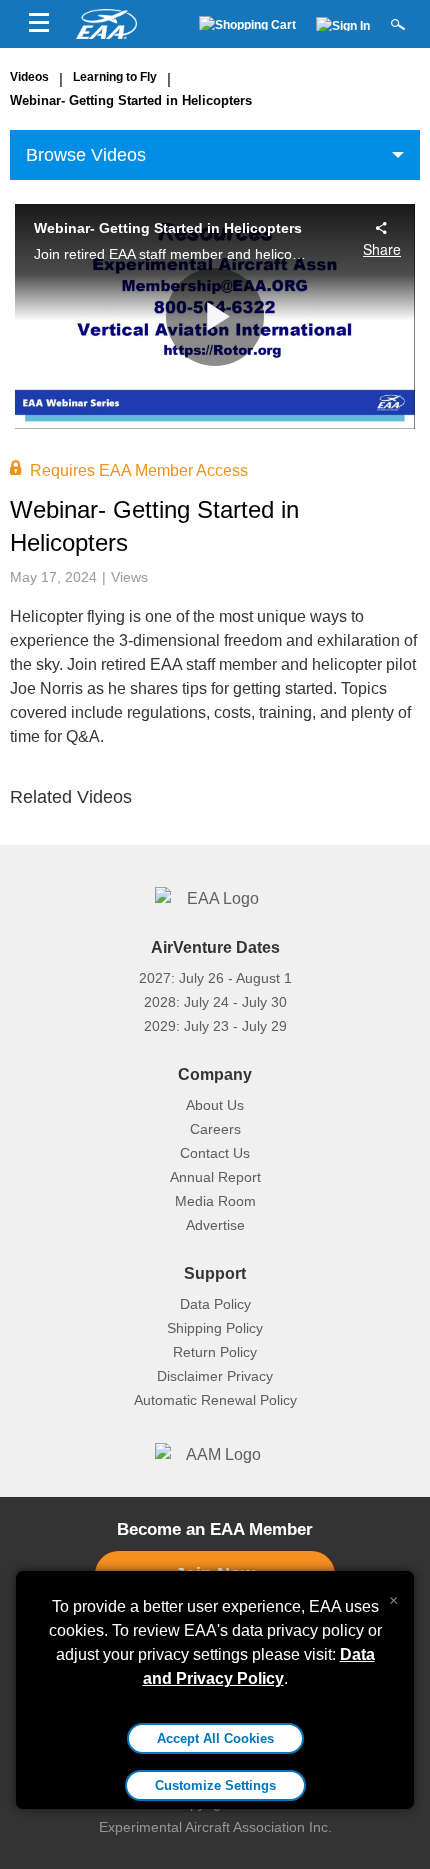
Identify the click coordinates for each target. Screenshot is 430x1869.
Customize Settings (215, 1785)
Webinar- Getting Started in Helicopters (131, 100)
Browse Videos (86, 155)
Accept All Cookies (215, 1738)
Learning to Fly (115, 77)
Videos (29, 77)
